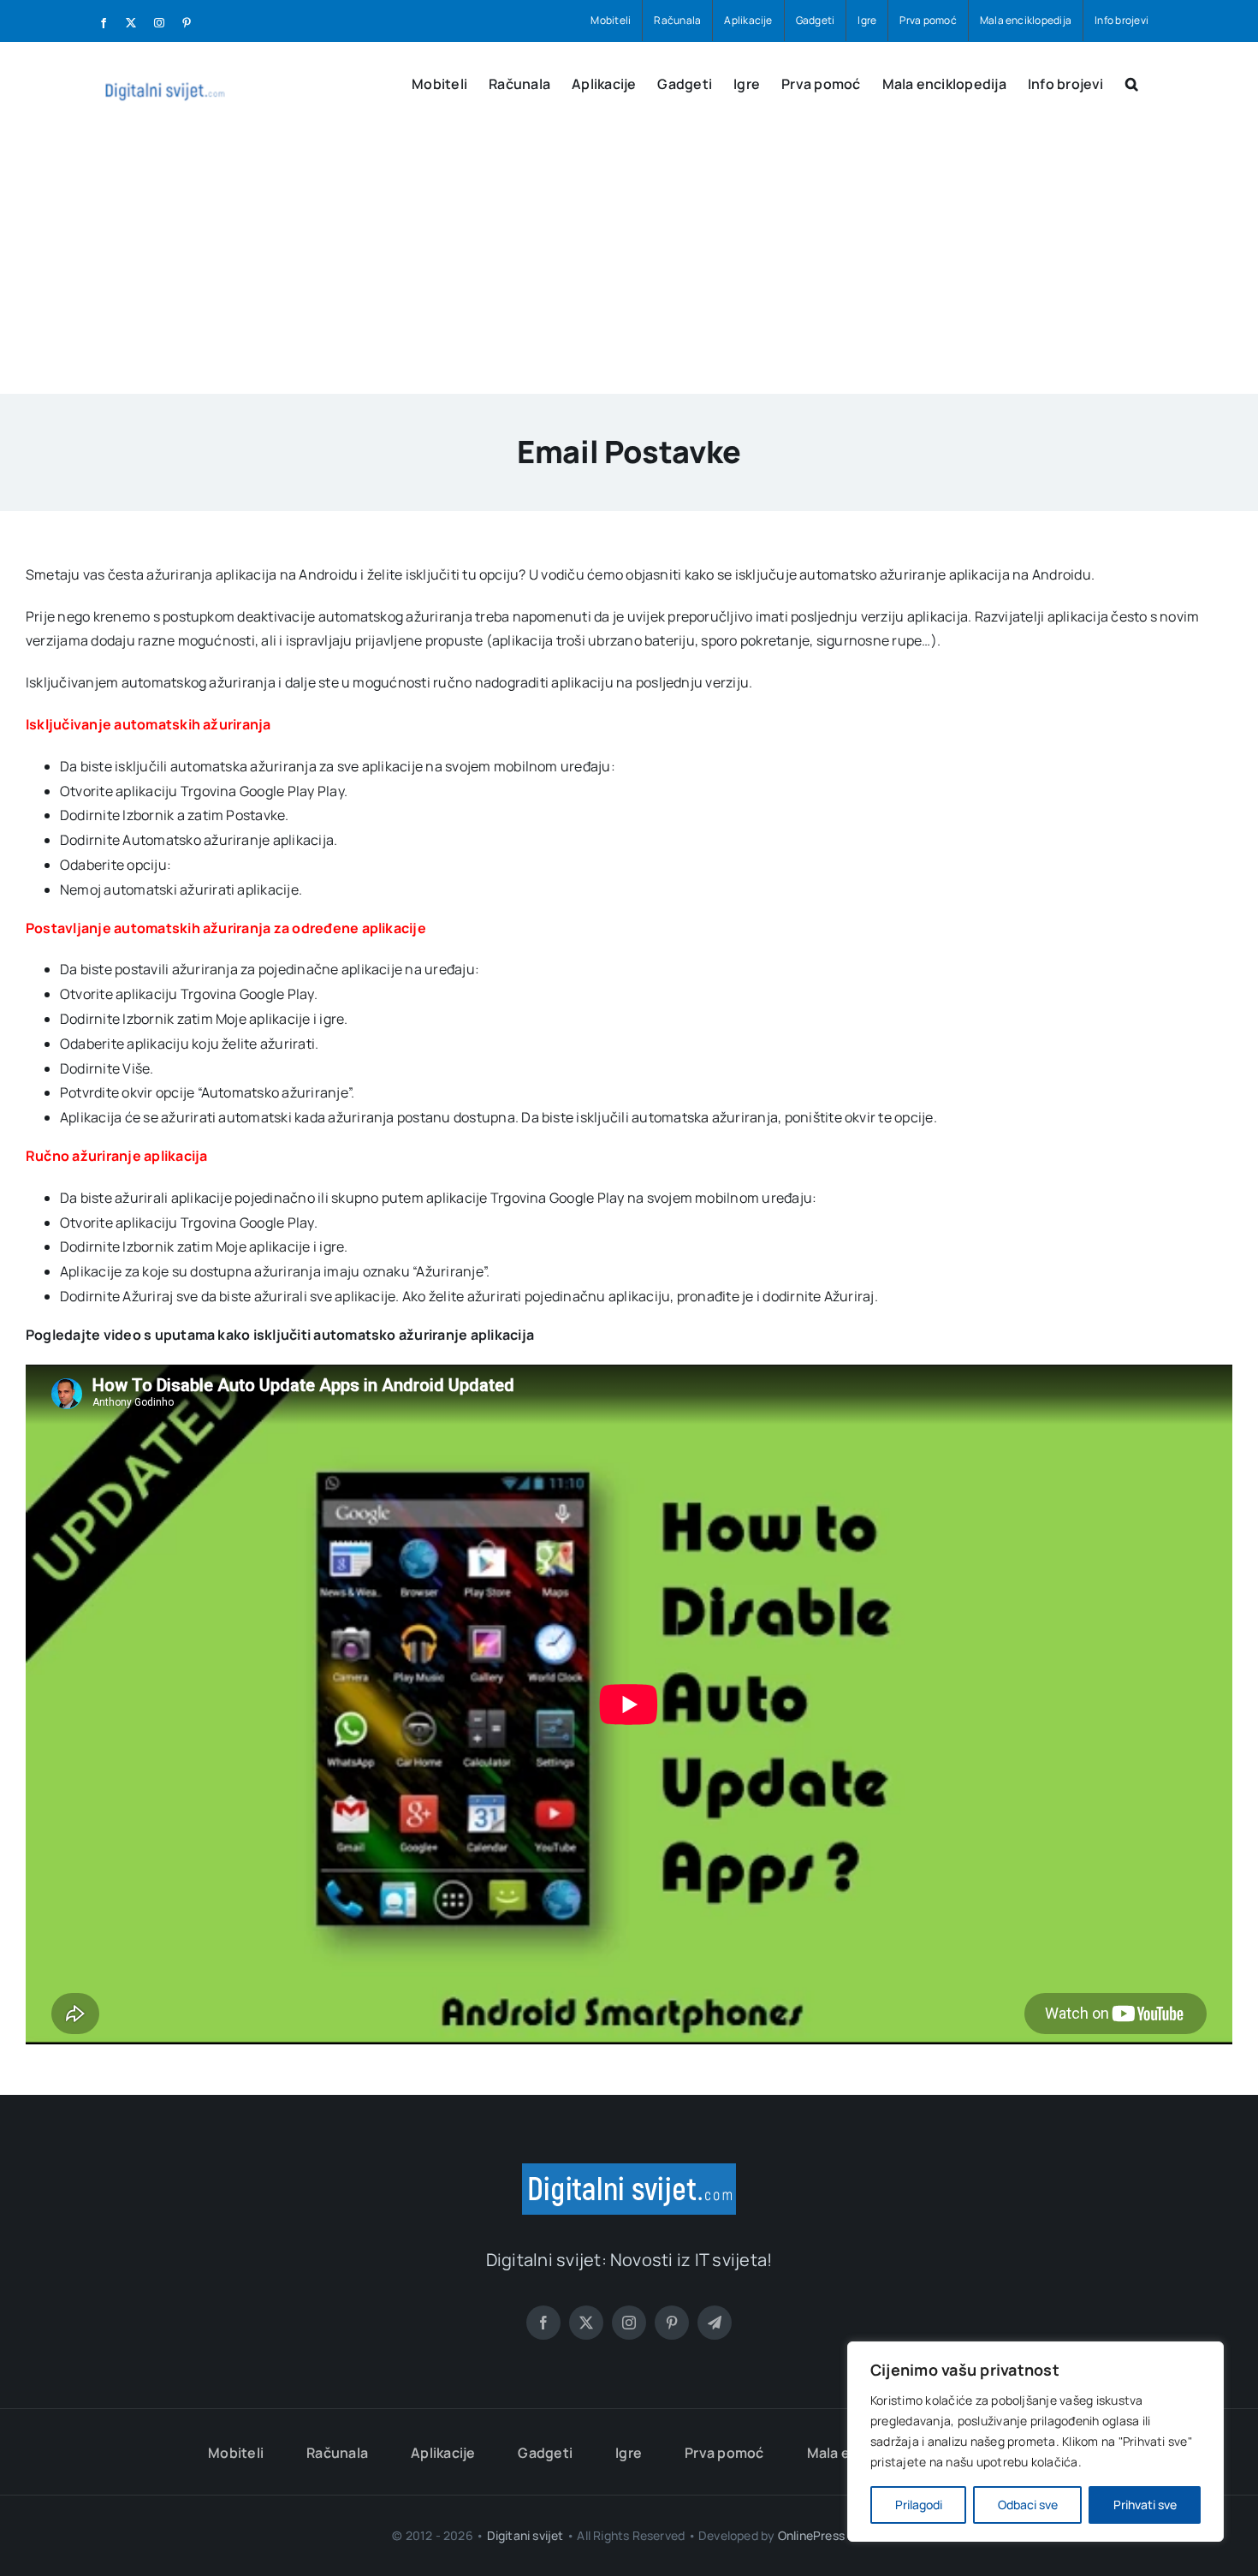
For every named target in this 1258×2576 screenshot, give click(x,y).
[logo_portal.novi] (629, 2170)
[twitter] (586, 2323)
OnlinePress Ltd (822, 2535)
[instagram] (629, 2323)
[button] (1132, 82)
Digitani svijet (525, 2535)
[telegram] (715, 2323)
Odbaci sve (1028, 2505)
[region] (1035, 2442)
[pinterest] (672, 2323)
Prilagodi (919, 2505)
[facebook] (543, 2323)
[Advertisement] (629, 265)
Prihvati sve (1145, 2505)
